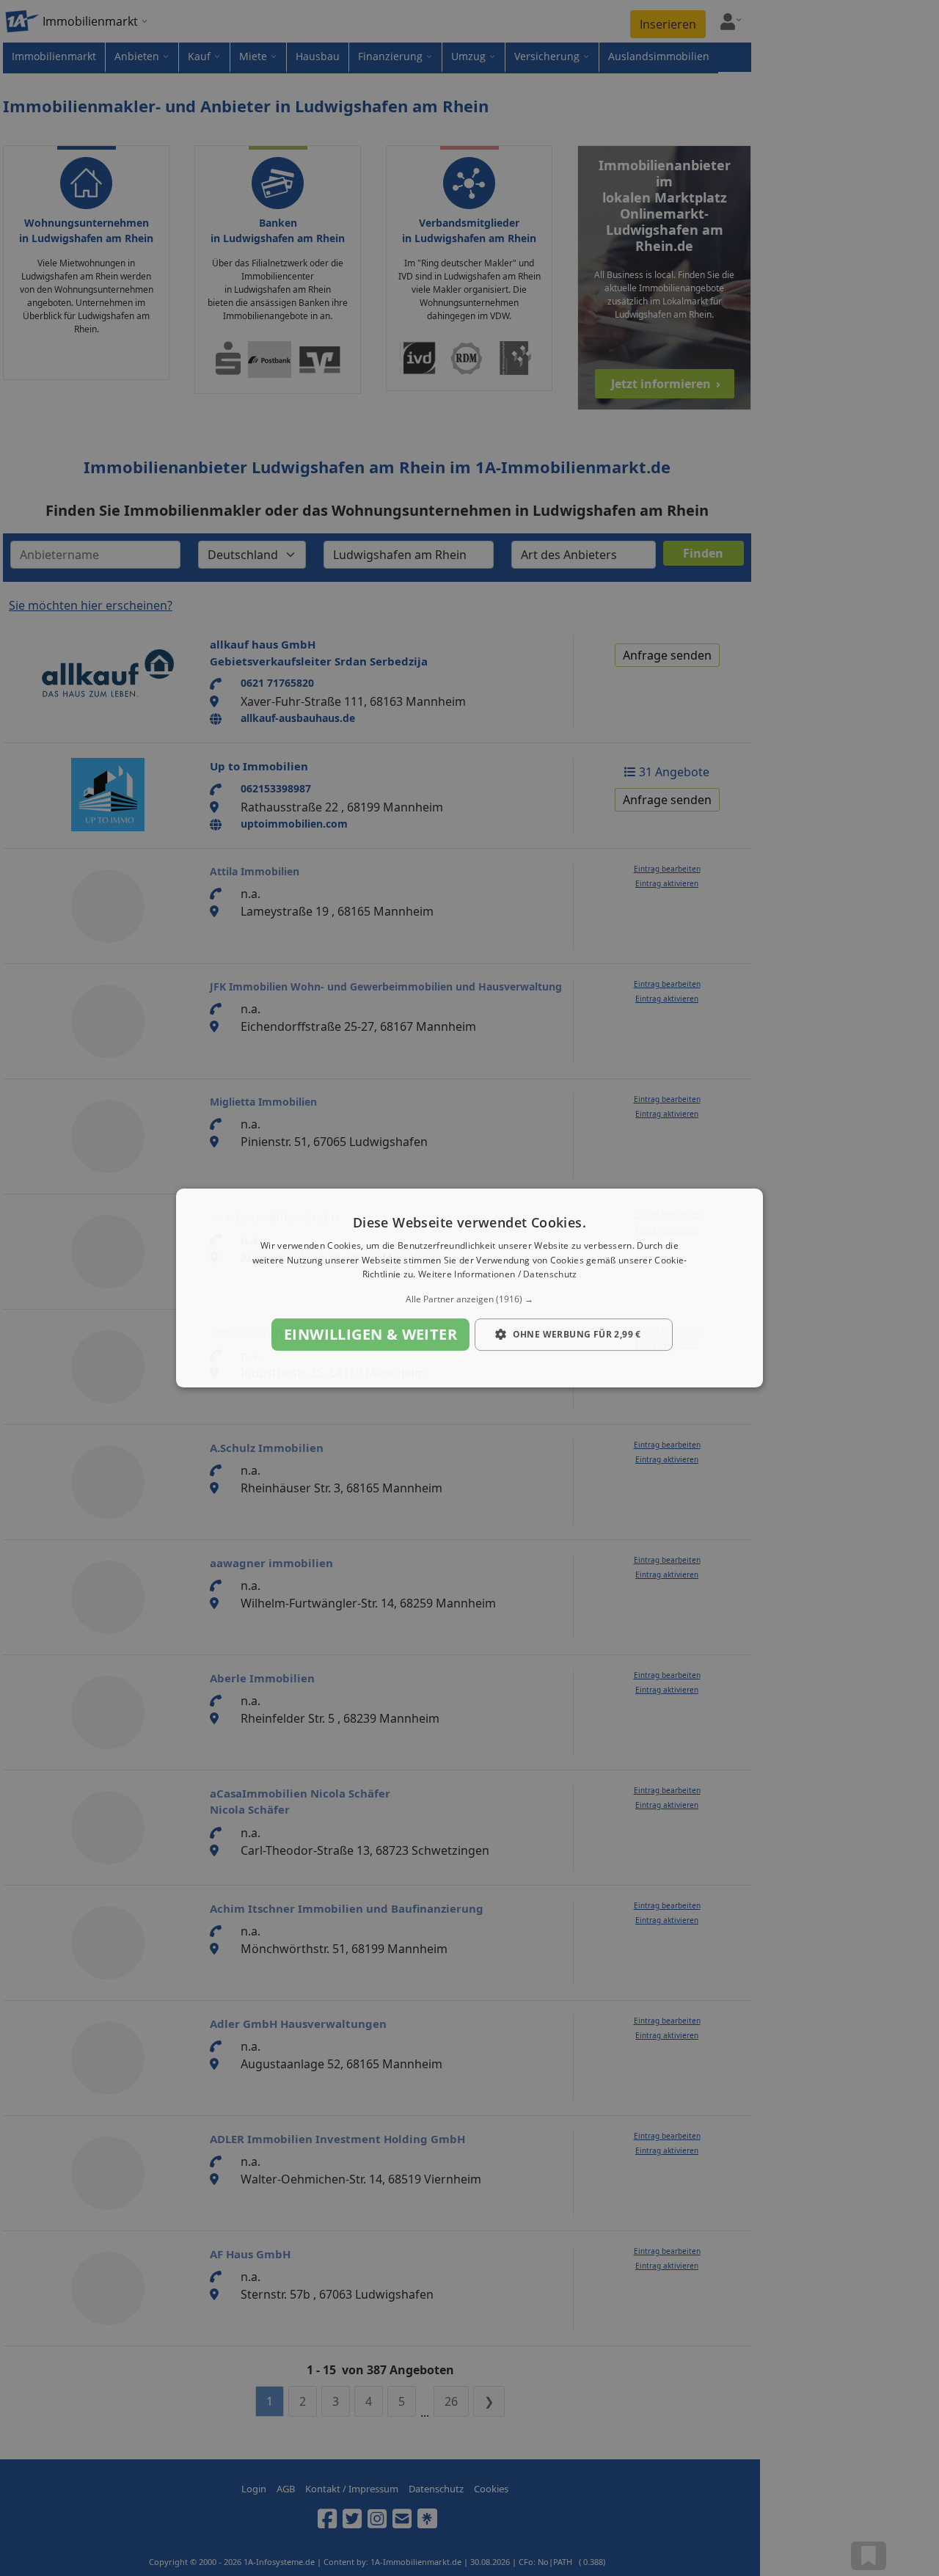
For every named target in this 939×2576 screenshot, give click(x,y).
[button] (469, 1299)
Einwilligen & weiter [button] (370, 1334)
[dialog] (469, 1288)
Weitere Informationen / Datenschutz (498, 1275)
